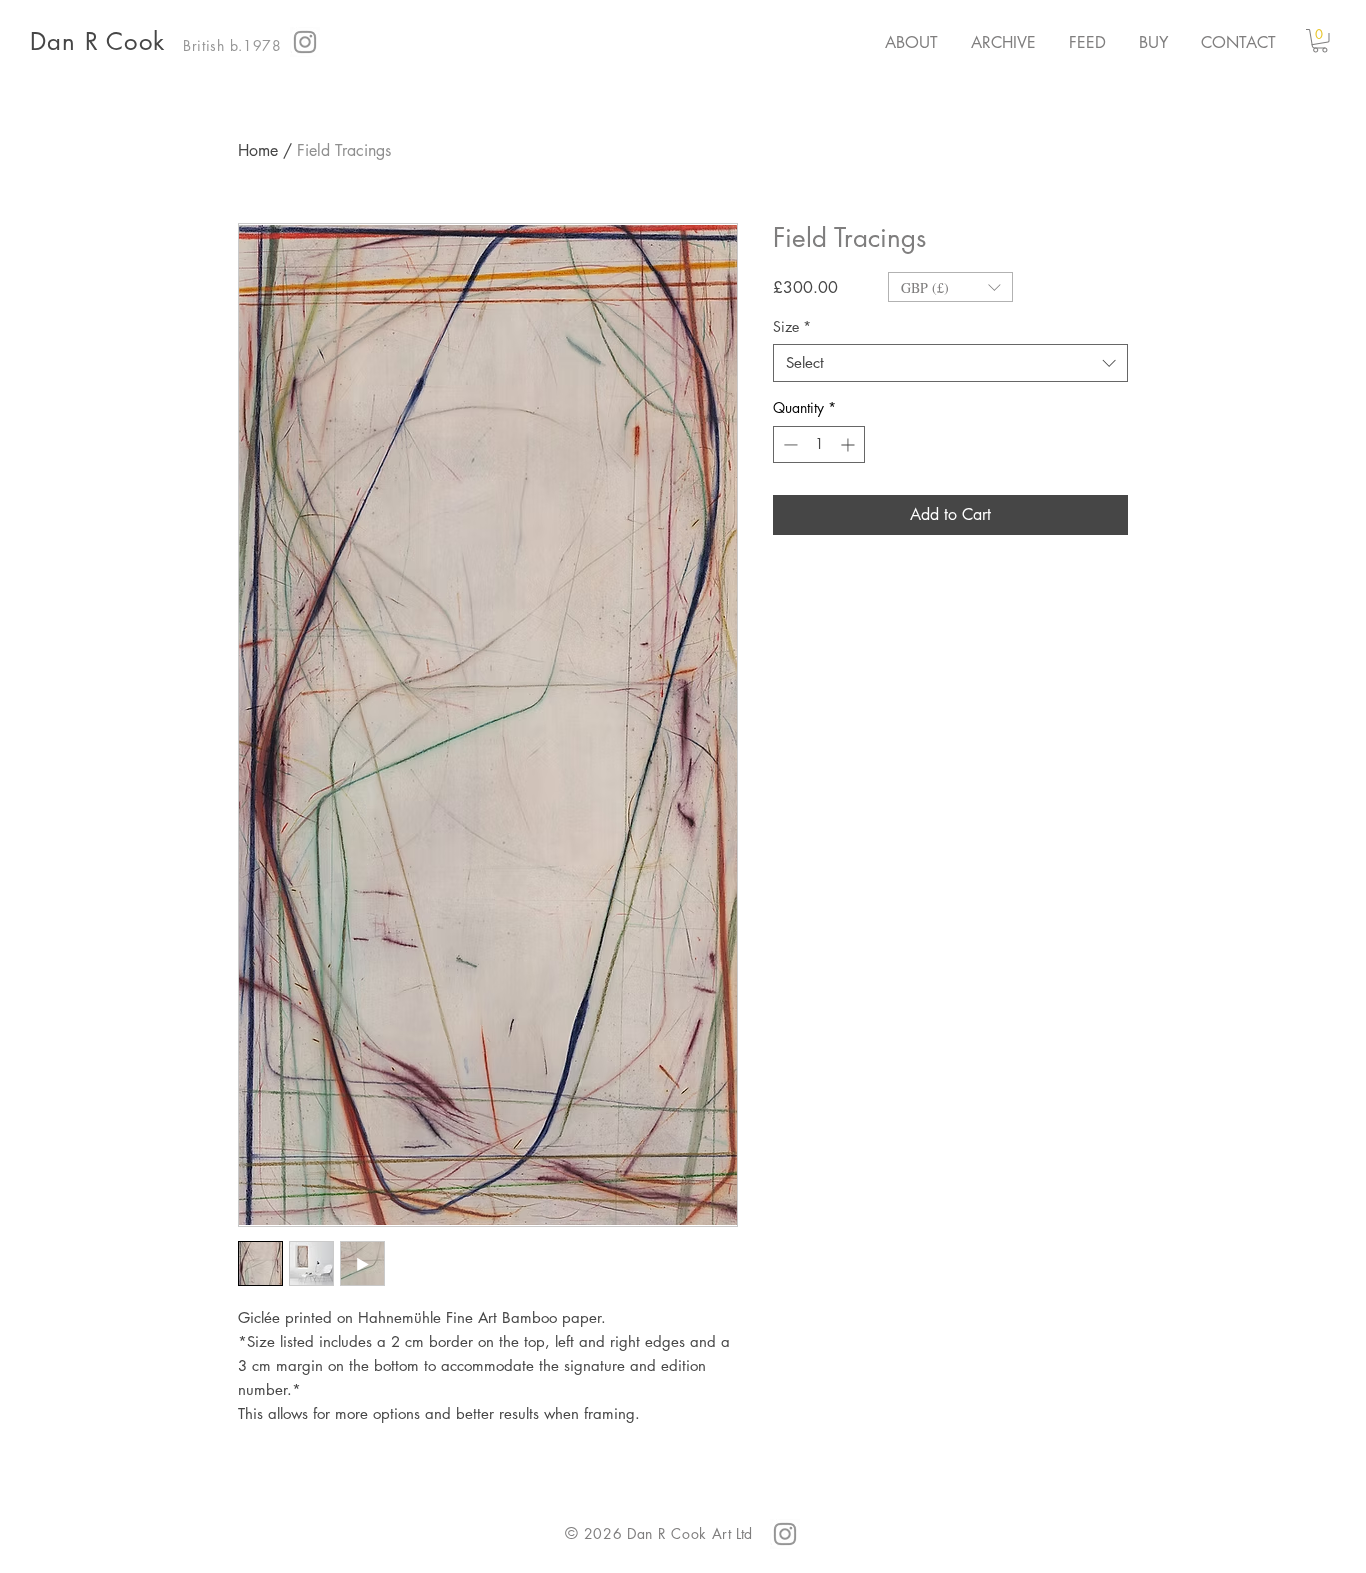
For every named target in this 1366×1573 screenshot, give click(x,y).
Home (258, 150)
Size (792, 327)
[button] (1320, 41)
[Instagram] (305, 42)
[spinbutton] (819, 444)
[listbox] (950, 287)
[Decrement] (788, 444)
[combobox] (950, 363)
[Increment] (849, 444)
